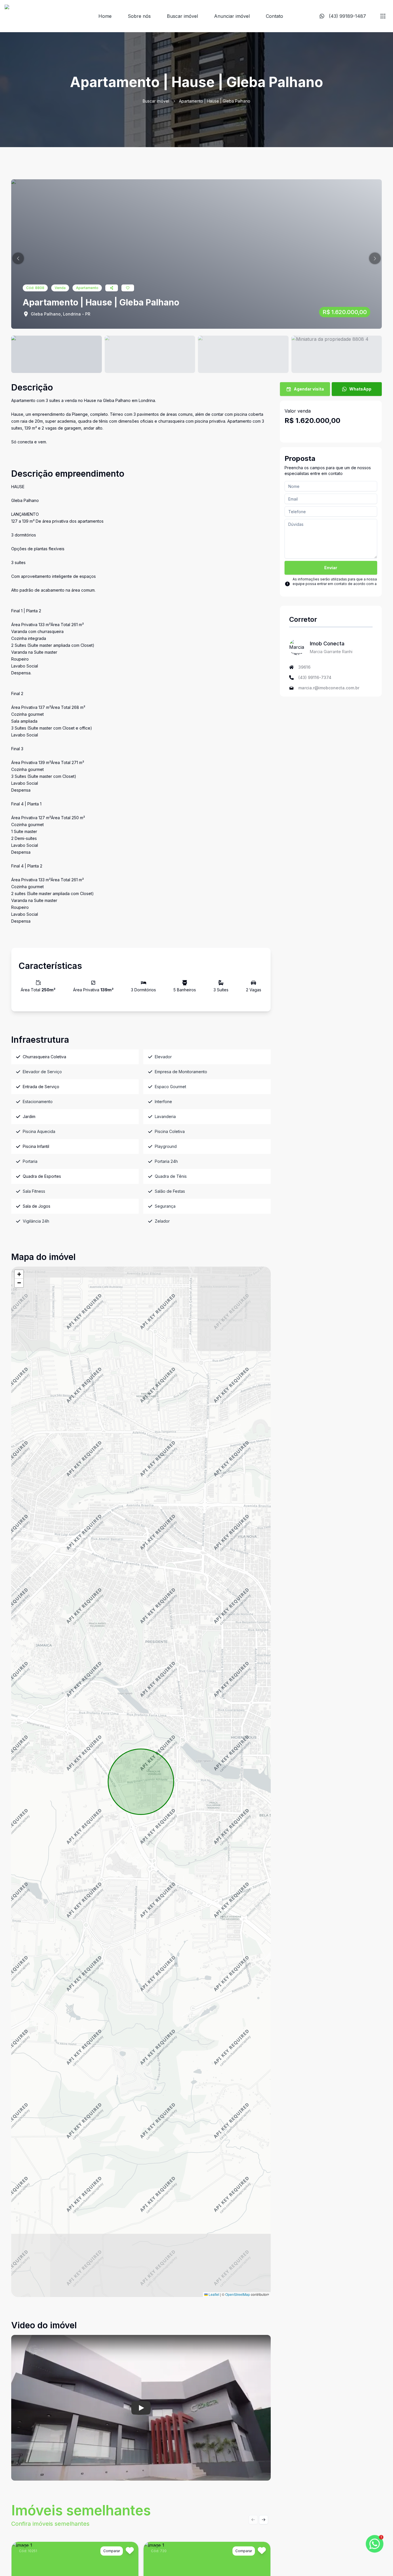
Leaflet (213, 2294)
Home (105, 16)
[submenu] (383, 16)
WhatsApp (360, 389)
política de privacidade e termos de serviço (330, 588)
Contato (274, 16)
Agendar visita (309, 389)
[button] (18, 258)
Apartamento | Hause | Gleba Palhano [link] (215, 101)
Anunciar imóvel (232, 16)
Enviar (331, 568)
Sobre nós (139, 16)
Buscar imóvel (182, 16)
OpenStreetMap (238, 2294)
